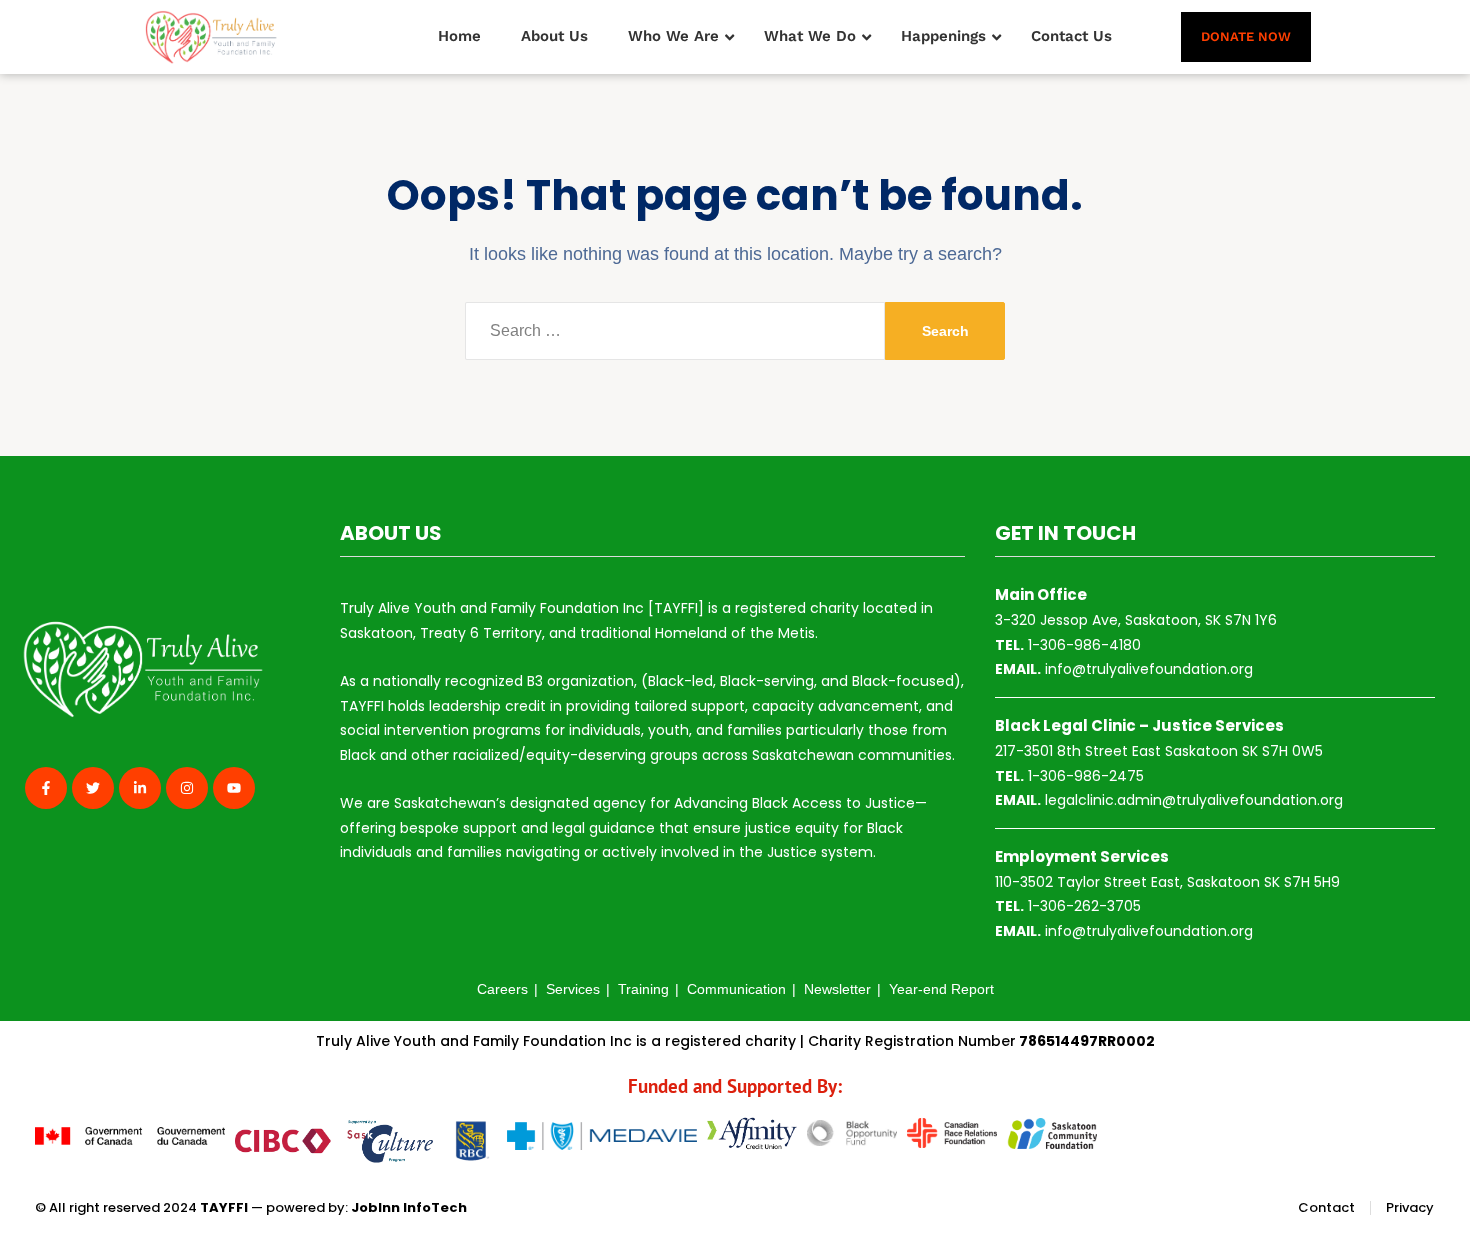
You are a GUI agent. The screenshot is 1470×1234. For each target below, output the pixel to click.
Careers (502, 989)
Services (573, 989)
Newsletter (837, 989)
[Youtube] (234, 788)
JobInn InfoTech (409, 1207)
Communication (736, 989)
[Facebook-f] (46, 788)
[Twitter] (93, 788)
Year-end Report (941, 989)
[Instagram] (187, 788)
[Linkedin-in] (140, 788)
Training (643, 989)
